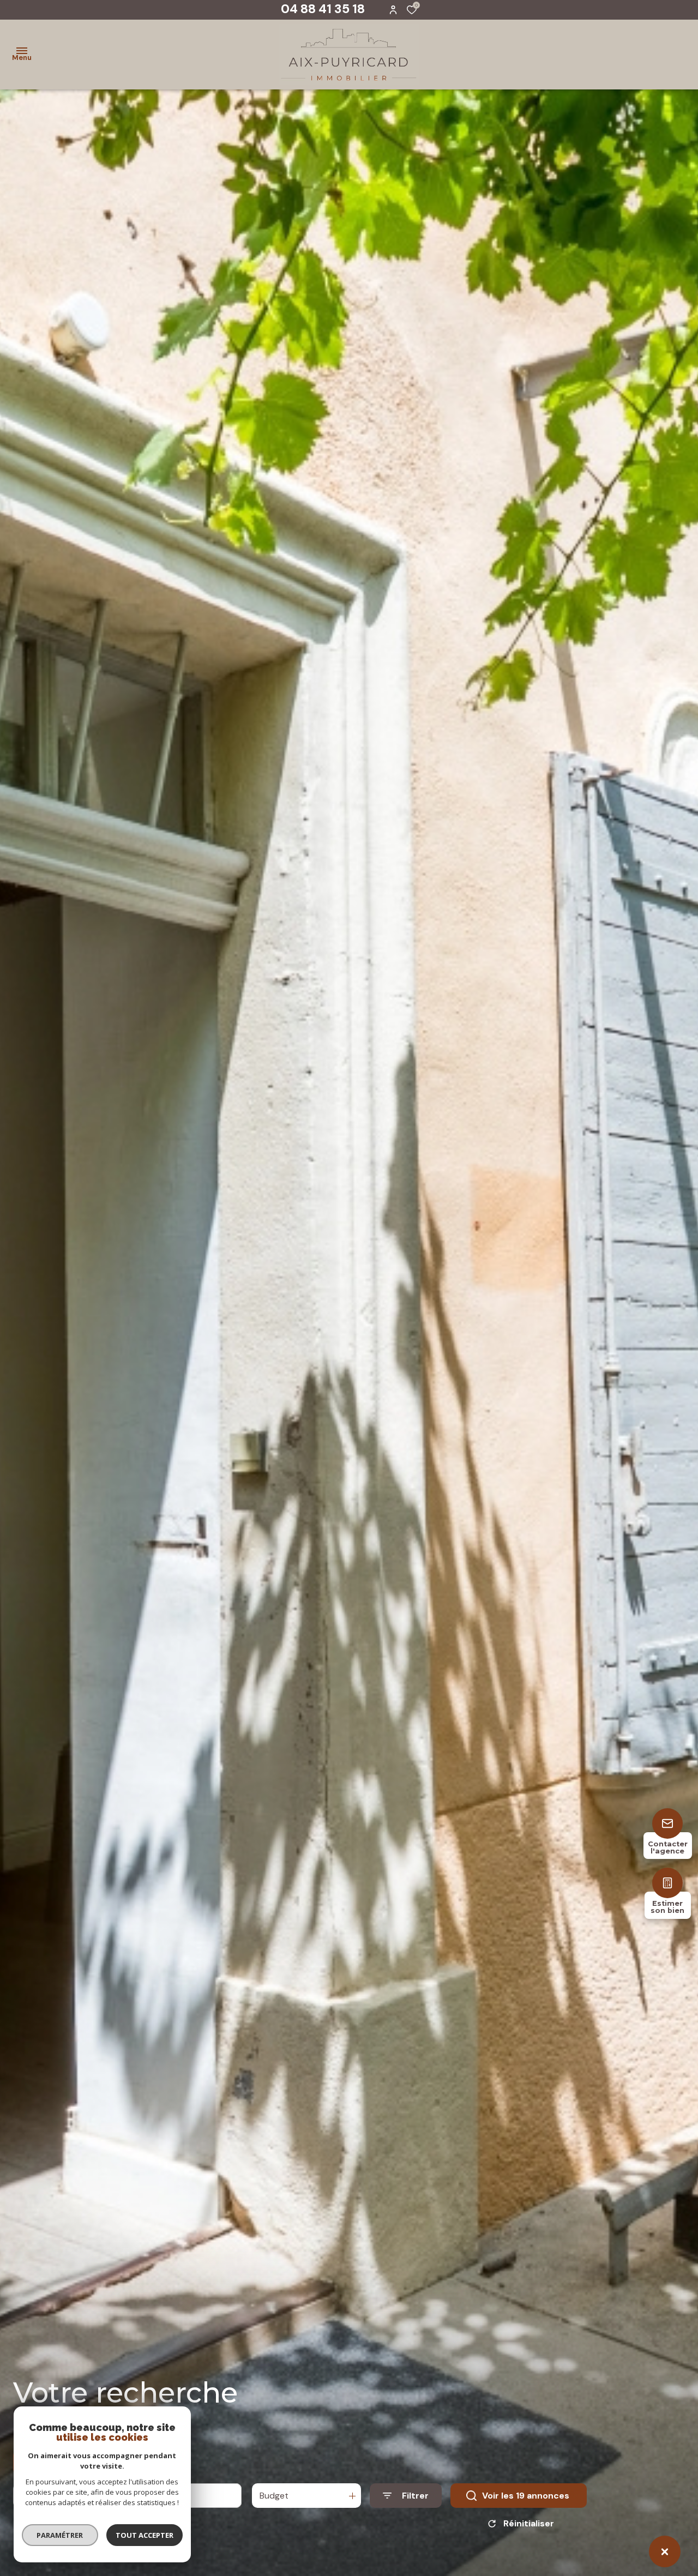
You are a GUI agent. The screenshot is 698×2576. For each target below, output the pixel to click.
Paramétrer (60, 2535)
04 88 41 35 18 (323, 9)
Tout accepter (145, 2535)
